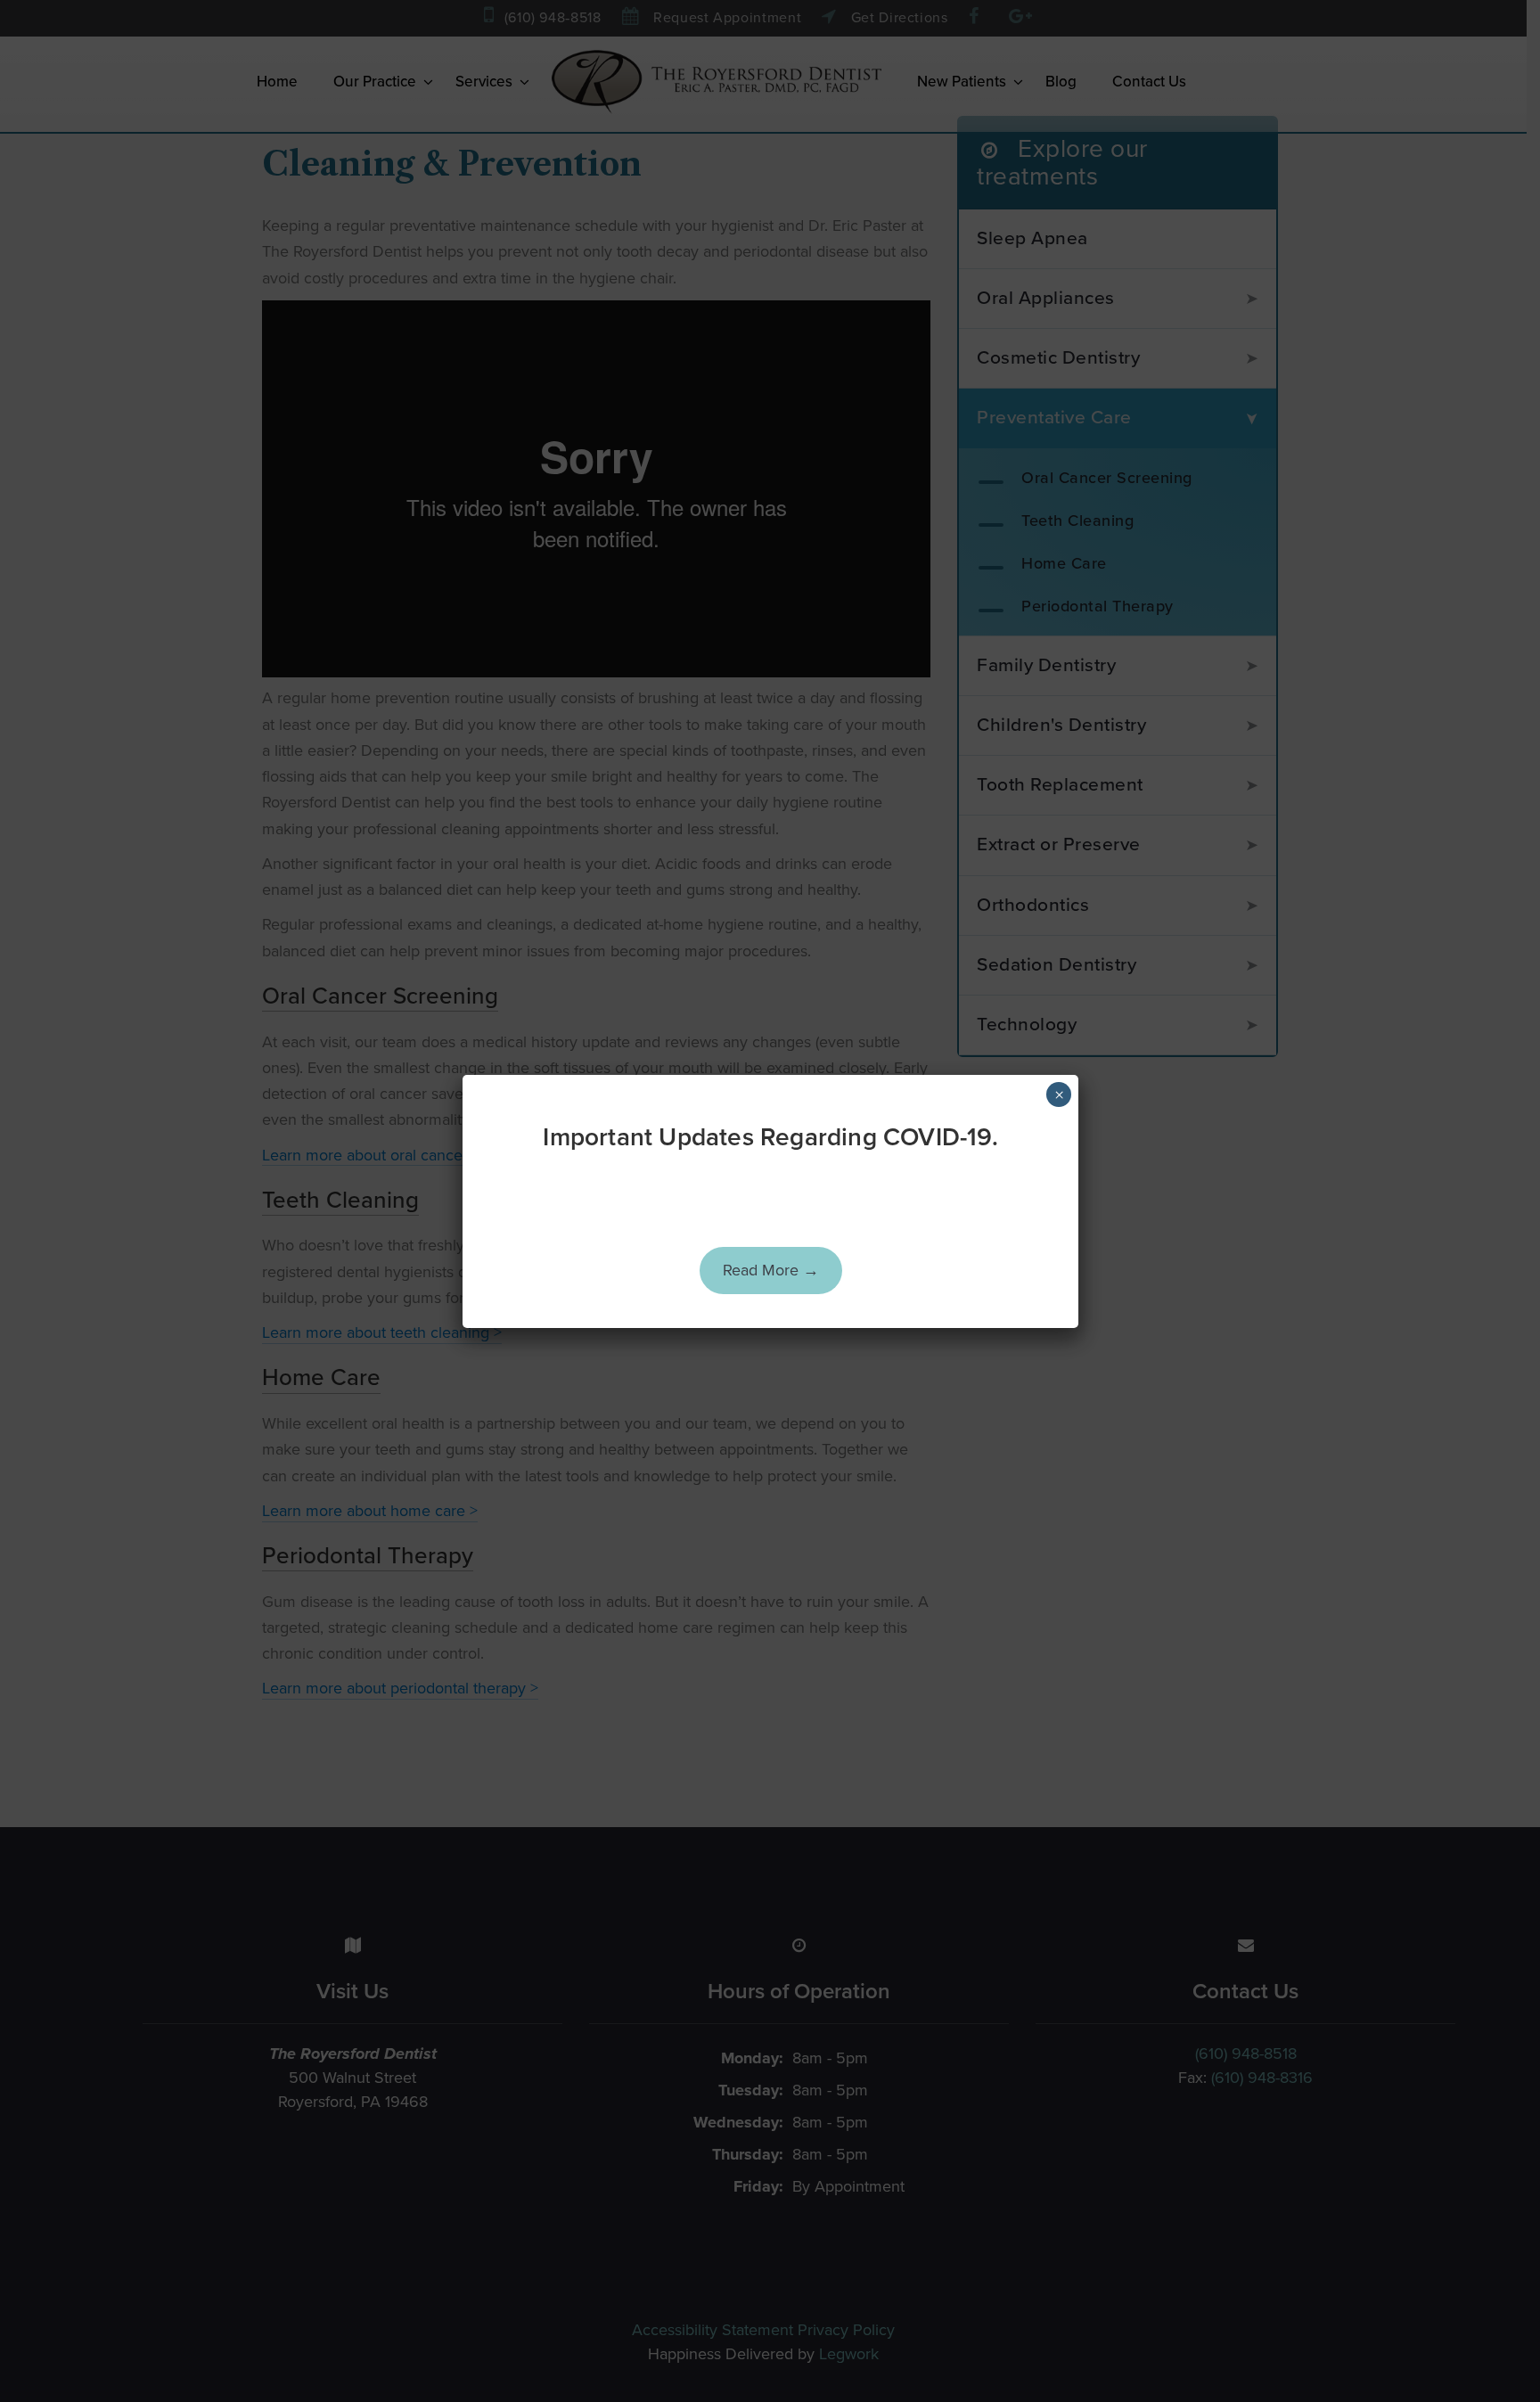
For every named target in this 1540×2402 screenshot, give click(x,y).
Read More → (771, 1270)
